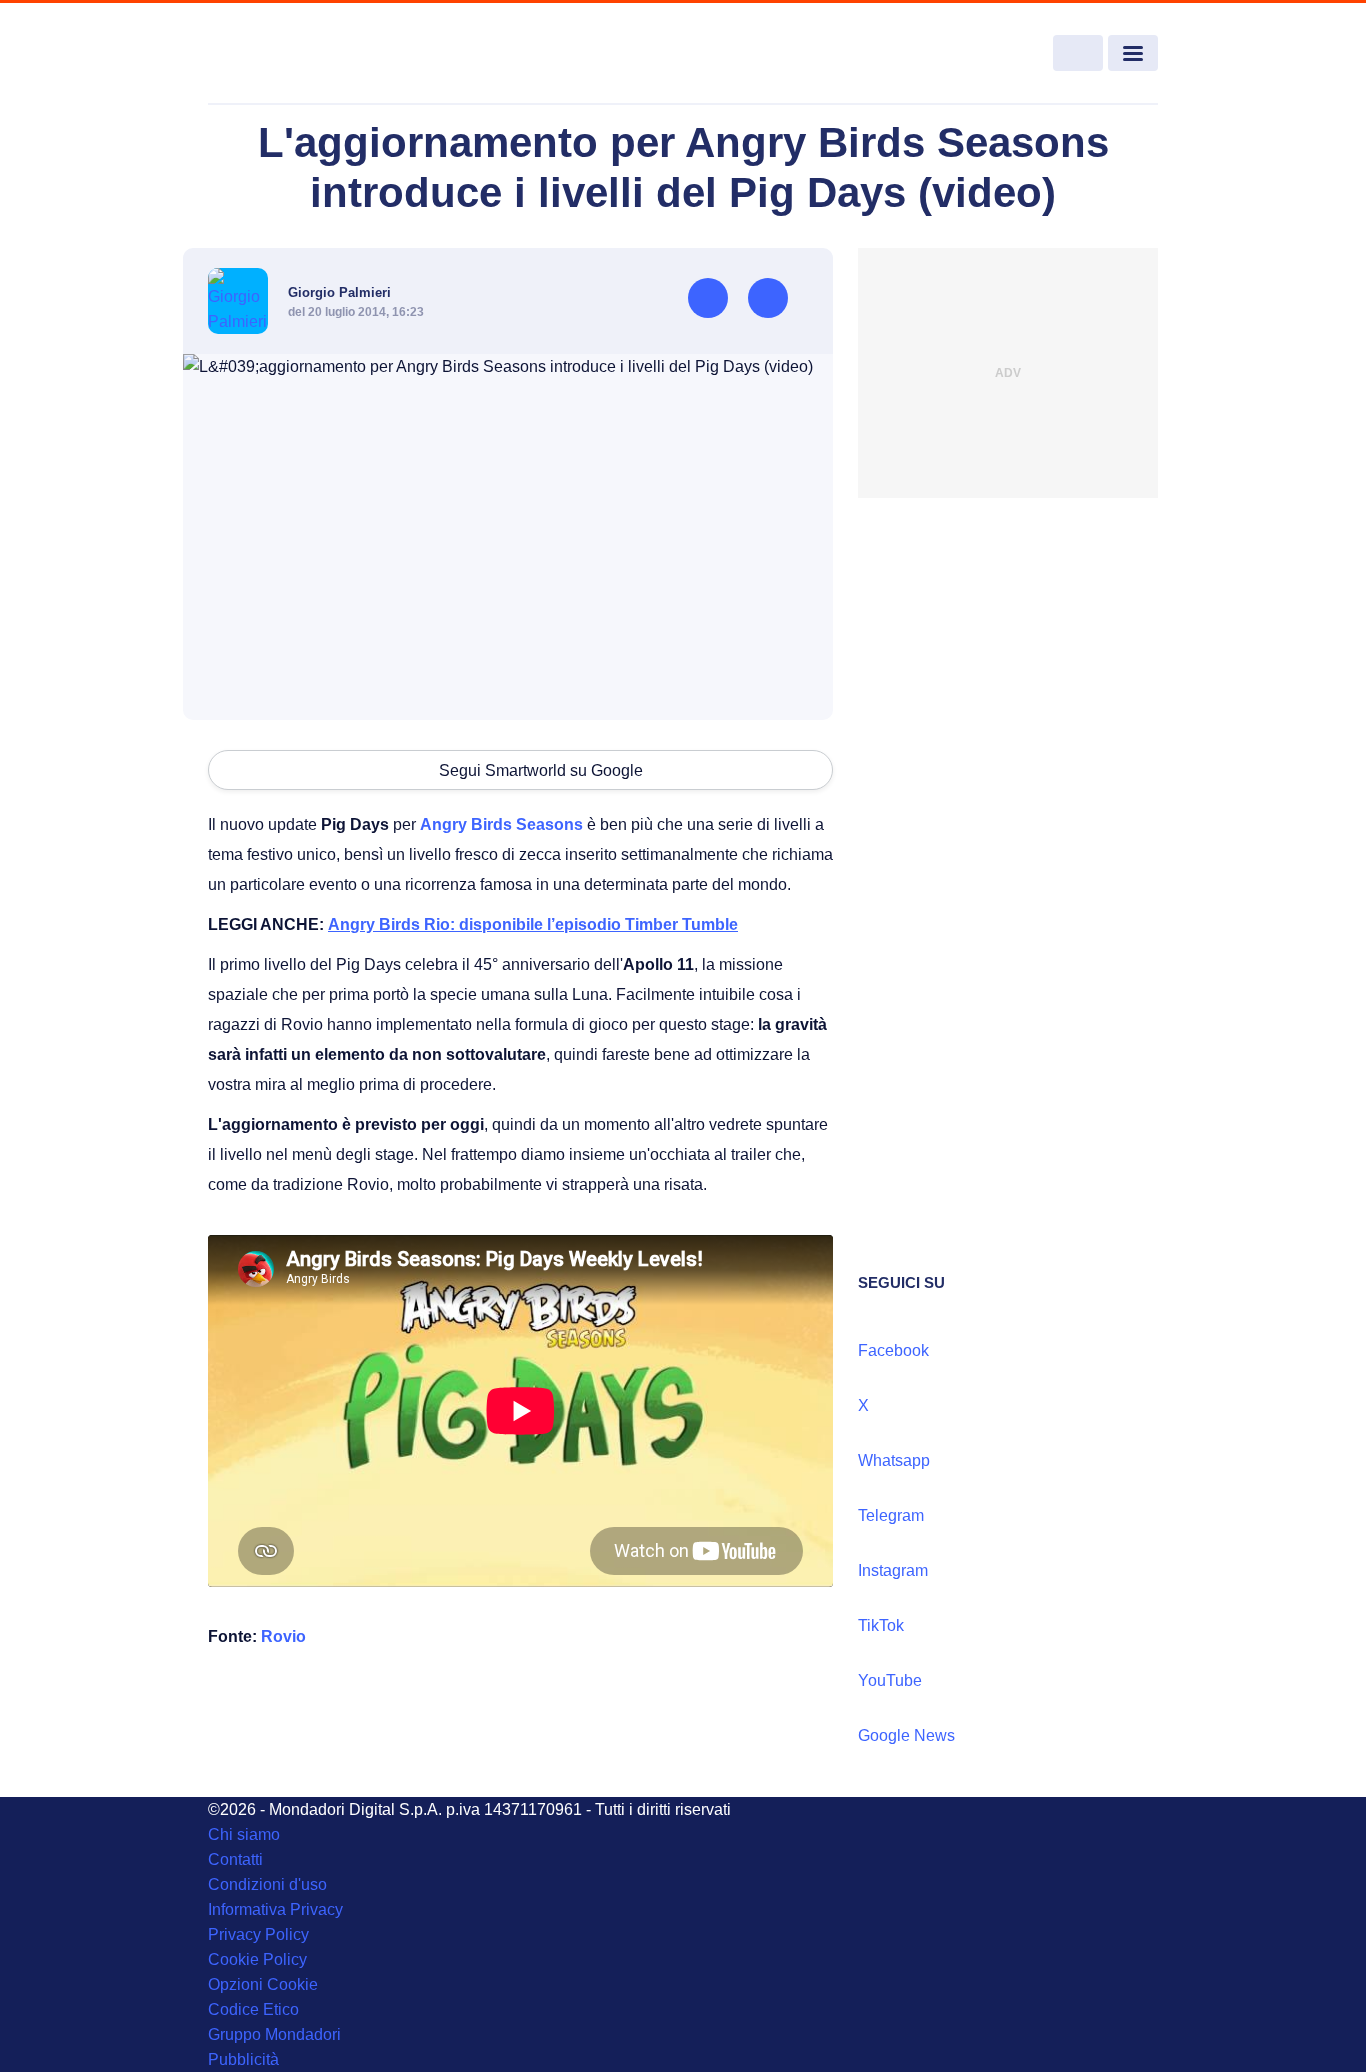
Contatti (235, 1859)
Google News (906, 1735)
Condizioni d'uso (267, 1884)
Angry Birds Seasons (501, 824)
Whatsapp (894, 1460)
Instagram (893, 1570)
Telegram (891, 1515)
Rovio (283, 1636)
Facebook (893, 1350)
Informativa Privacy (275, 1909)
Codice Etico (253, 2009)
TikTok (881, 1625)
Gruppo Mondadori (274, 2034)
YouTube (890, 1680)
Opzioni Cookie (263, 1984)
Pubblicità (243, 2059)
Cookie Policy (257, 1959)
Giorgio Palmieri (339, 292)
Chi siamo (244, 1834)
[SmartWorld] (304, 54)
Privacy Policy (258, 1934)
